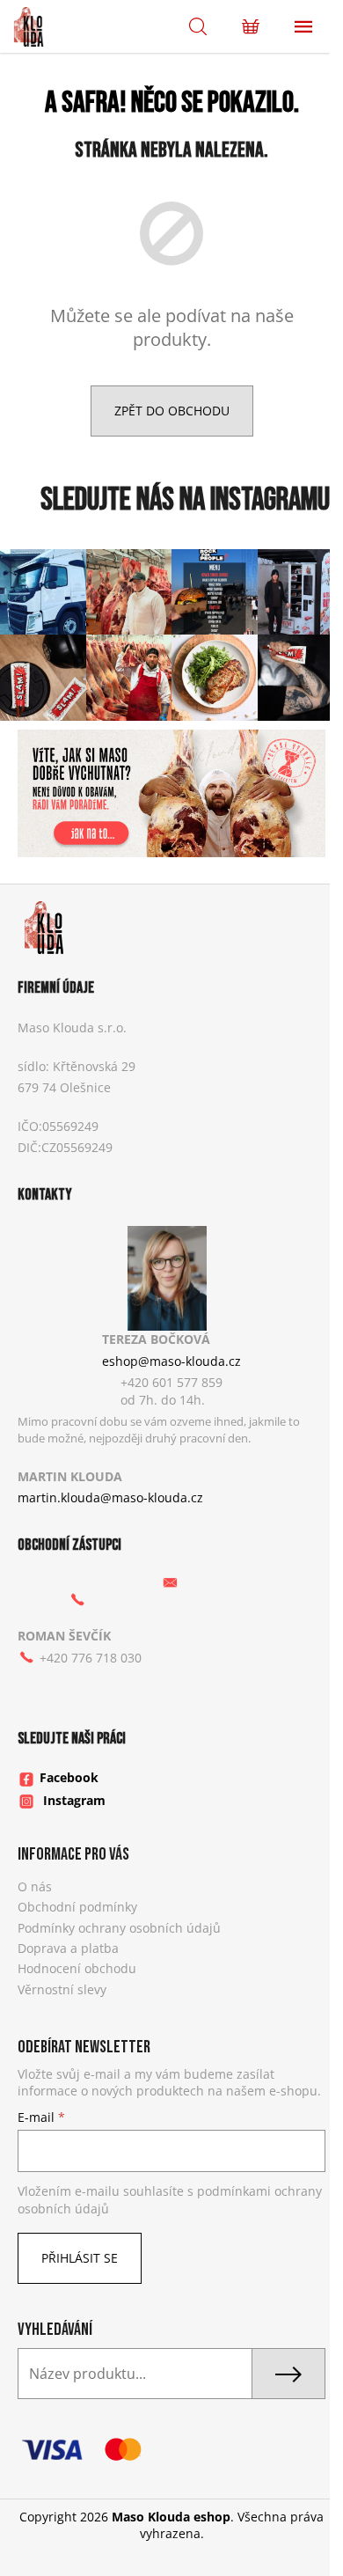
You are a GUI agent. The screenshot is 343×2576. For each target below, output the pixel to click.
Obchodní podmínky (77, 1907)
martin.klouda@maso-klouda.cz (110, 1497)
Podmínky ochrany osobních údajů (119, 1928)
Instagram (74, 1800)
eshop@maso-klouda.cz (171, 1361)
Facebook (69, 1777)
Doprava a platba (68, 1948)
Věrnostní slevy (62, 1989)
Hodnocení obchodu (77, 1968)
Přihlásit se (80, 2258)
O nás (35, 1886)
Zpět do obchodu (172, 411)
